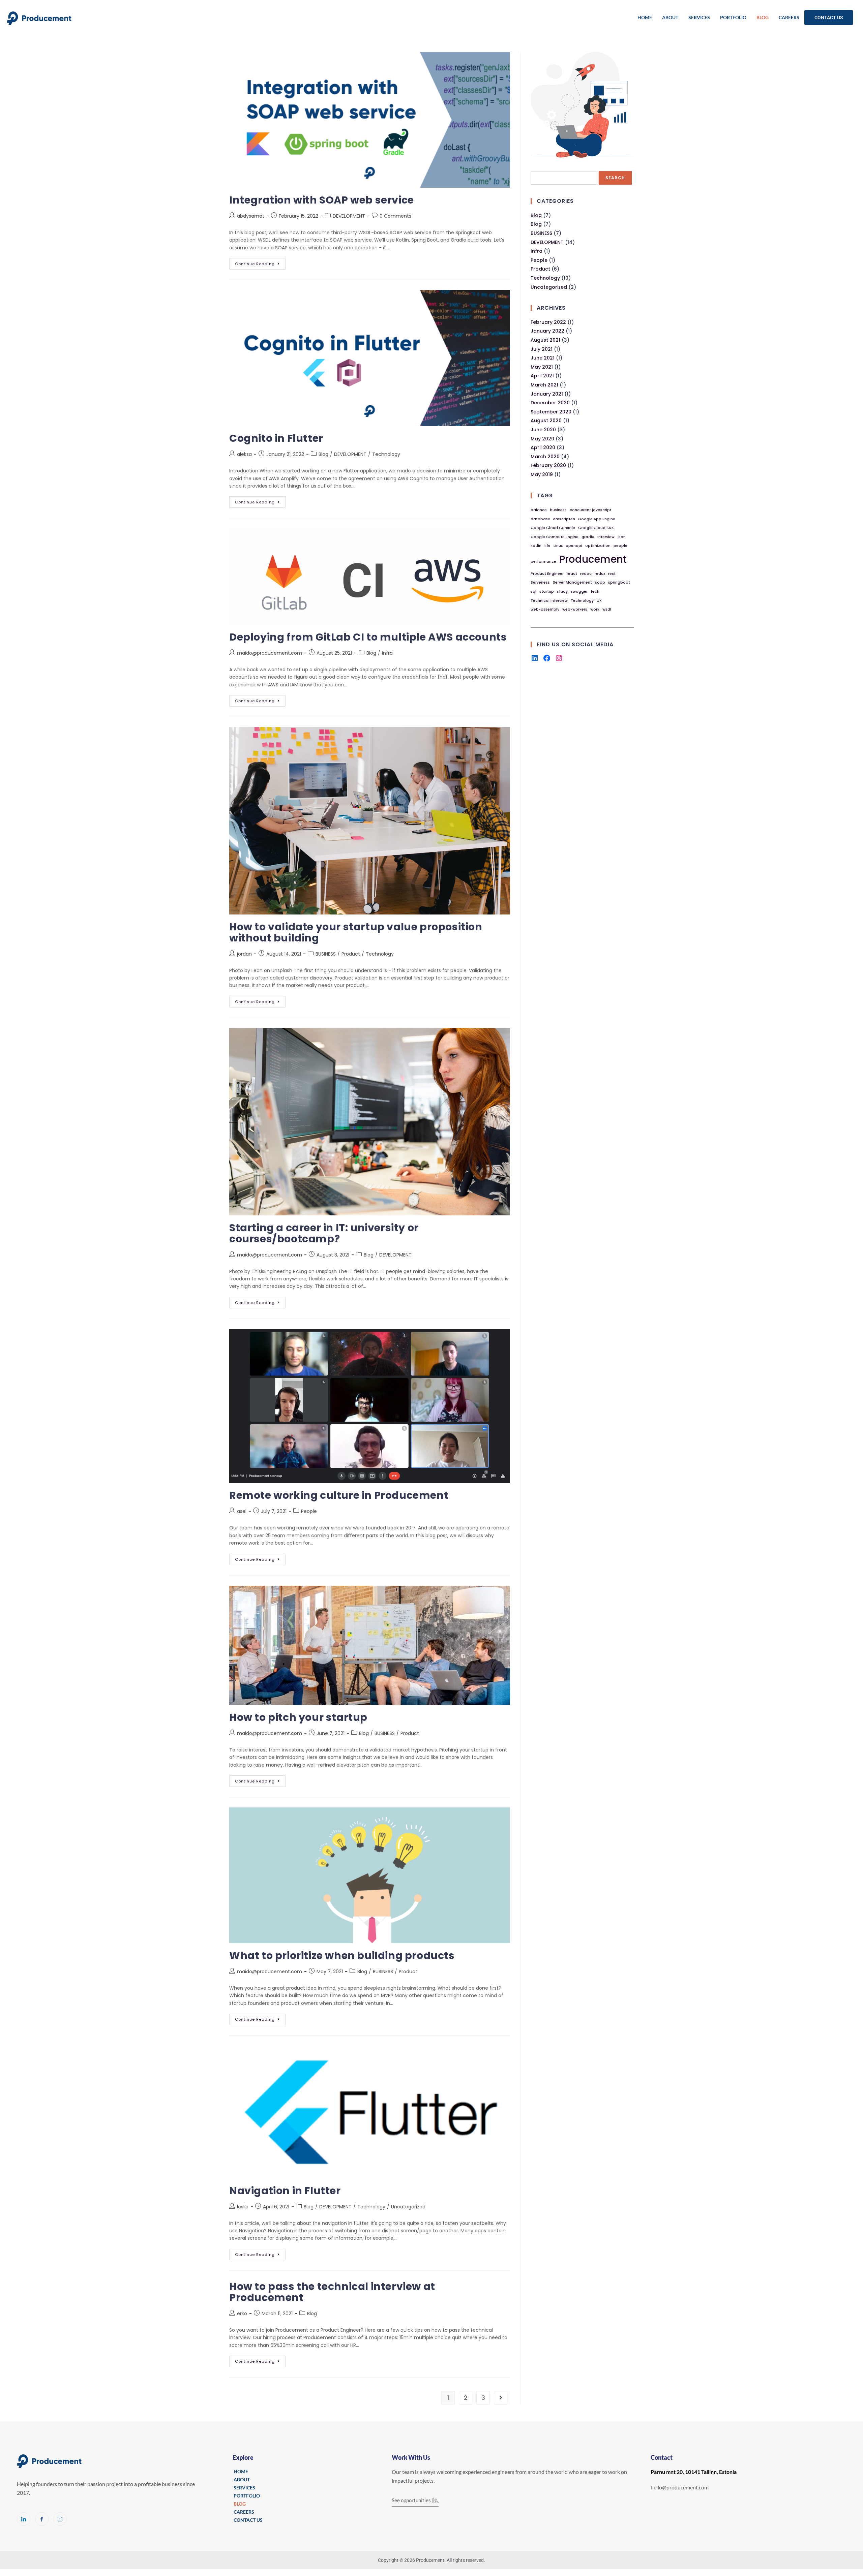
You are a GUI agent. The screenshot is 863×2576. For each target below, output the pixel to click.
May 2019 (542, 474)
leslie (243, 2207)
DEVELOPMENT (349, 216)
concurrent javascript (591, 510)
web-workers (575, 609)
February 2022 (548, 322)
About (670, 17)
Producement (593, 559)
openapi (574, 546)
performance (543, 562)
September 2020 (551, 412)
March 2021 (544, 385)
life (547, 546)
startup (547, 592)
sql (533, 592)
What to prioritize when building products (342, 1956)
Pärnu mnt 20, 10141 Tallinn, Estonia (694, 2472)
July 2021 (542, 349)
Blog (763, 17)
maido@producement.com (270, 653)
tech (595, 592)
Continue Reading (260, 262)
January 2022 (547, 331)
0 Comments (395, 216)
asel (242, 1511)
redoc (586, 574)
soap (600, 582)
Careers (789, 17)
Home (645, 17)
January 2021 (547, 394)
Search (615, 178)
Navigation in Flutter (285, 2191)
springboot (619, 582)
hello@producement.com (680, 2487)
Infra (387, 653)
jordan (244, 954)
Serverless (540, 582)
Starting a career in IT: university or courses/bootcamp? (324, 1233)
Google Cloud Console (553, 528)
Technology (386, 454)
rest (612, 574)
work (595, 609)
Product (351, 954)
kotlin (536, 546)
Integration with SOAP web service (322, 200)
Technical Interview (549, 601)
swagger (579, 592)
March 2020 (545, 457)
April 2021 (542, 376)
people (620, 546)
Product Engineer (547, 574)
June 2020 (543, 430)
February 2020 (548, 465)
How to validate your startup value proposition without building (356, 932)
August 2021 (545, 340)
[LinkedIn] (535, 658)
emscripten (564, 519)
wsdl (607, 609)
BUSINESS (326, 954)
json (622, 537)
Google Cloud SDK (596, 528)
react (572, 574)
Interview (606, 537)
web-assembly (545, 609)
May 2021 (542, 367)
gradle (588, 537)
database (540, 519)
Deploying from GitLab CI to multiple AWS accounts (368, 637)
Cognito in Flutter (276, 438)
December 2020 (550, 403)
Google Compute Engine (555, 537)
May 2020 (542, 439)
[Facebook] (547, 658)
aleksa (244, 454)
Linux (558, 546)
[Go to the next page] (501, 2398)
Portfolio (733, 17)
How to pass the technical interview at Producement (332, 2292)
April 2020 (543, 447)
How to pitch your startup (298, 1717)
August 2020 (546, 421)
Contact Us (829, 18)
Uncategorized (408, 2207)
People (309, 1511)
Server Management (572, 582)
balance (539, 510)
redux (600, 574)
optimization (598, 546)
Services (699, 17)
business (558, 510)
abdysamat (251, 216)
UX (599, 601)
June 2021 (543, 358)
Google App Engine (597, 519)
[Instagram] (559, 658)
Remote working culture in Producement (339, 1495)
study (562, 592)
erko (242, 2314)
